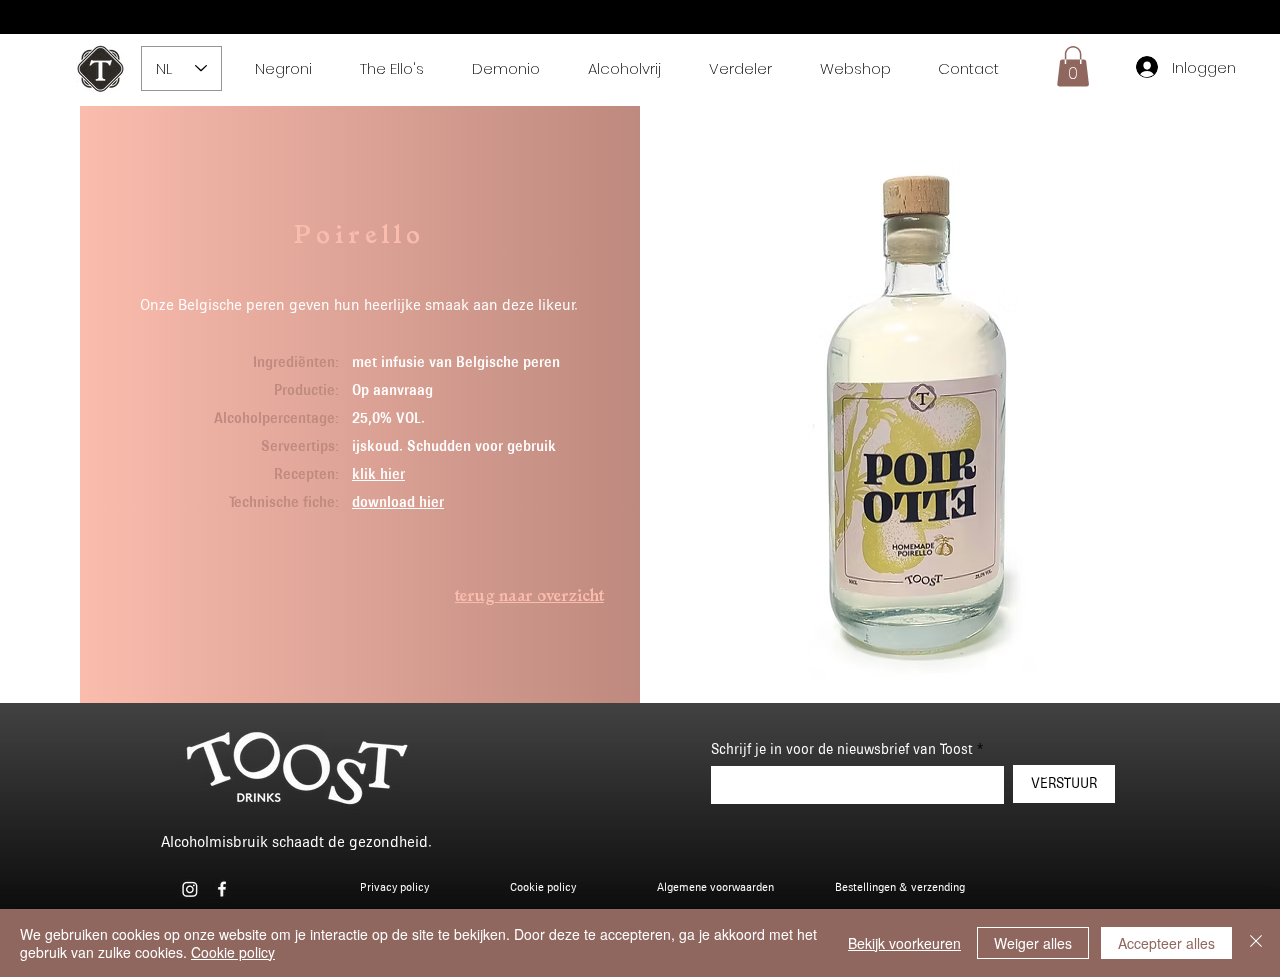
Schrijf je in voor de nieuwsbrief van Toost (842, 749)
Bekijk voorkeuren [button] (904, 943)
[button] (1073, 66)
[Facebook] (222, 889)
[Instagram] (190, 889)
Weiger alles (1033, 943)
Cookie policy (233, 952)
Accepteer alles (1166, 943)
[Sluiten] (1256, 943)
